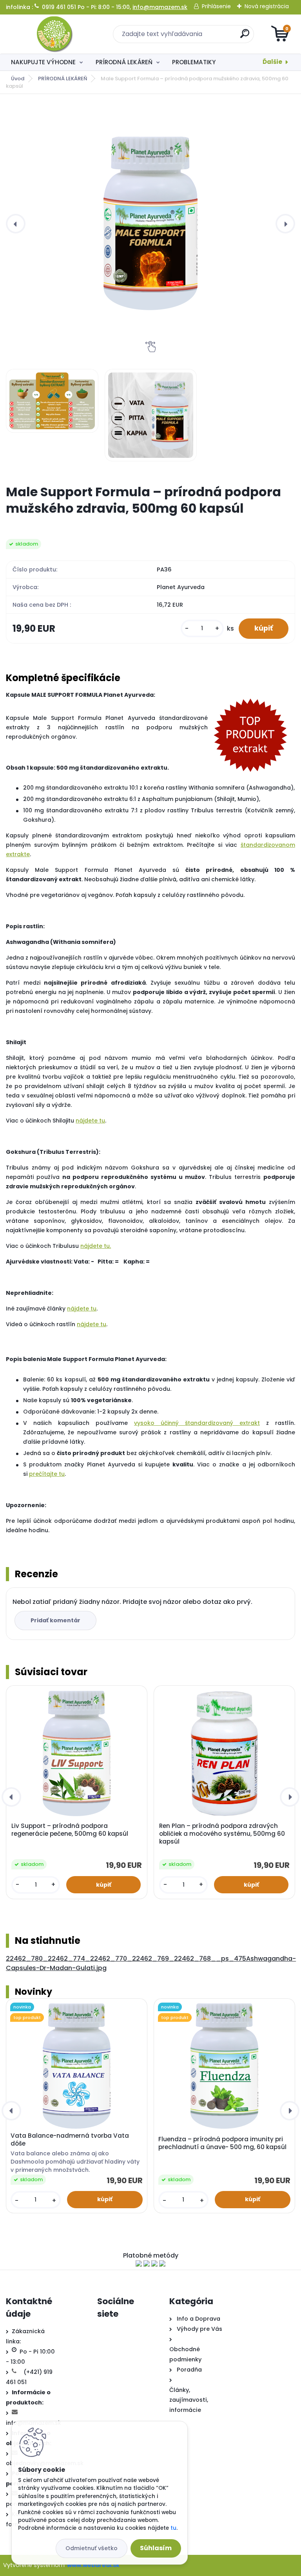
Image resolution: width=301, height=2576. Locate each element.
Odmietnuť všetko (92, 2548)
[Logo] (54, 34)
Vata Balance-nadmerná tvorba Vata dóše (70, 2140)
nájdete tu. (96, 1246)
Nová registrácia (267, 6)
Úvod (18, 79)
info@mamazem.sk (160, 7)
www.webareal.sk (93, 2565)
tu (93, 1309)
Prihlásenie (216, 6)
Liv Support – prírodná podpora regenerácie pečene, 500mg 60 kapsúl (70, 1830)
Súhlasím (156, 2548)
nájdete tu (90, 1121)
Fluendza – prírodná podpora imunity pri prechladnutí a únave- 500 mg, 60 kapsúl (222, 2143)
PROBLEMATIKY (194, 62)
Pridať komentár (55, 1620)
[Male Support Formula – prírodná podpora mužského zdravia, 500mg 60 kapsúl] (151, 223)
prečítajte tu (47, 1474)
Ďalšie (272, 62)
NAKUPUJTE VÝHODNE (43, 62)
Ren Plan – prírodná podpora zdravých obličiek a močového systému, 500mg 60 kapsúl (222, 1834)
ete (84, 1309)
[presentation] (16, 224)
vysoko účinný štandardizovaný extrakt (197, 1423)
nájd (73, 1309)
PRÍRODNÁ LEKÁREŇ (124, 62)
